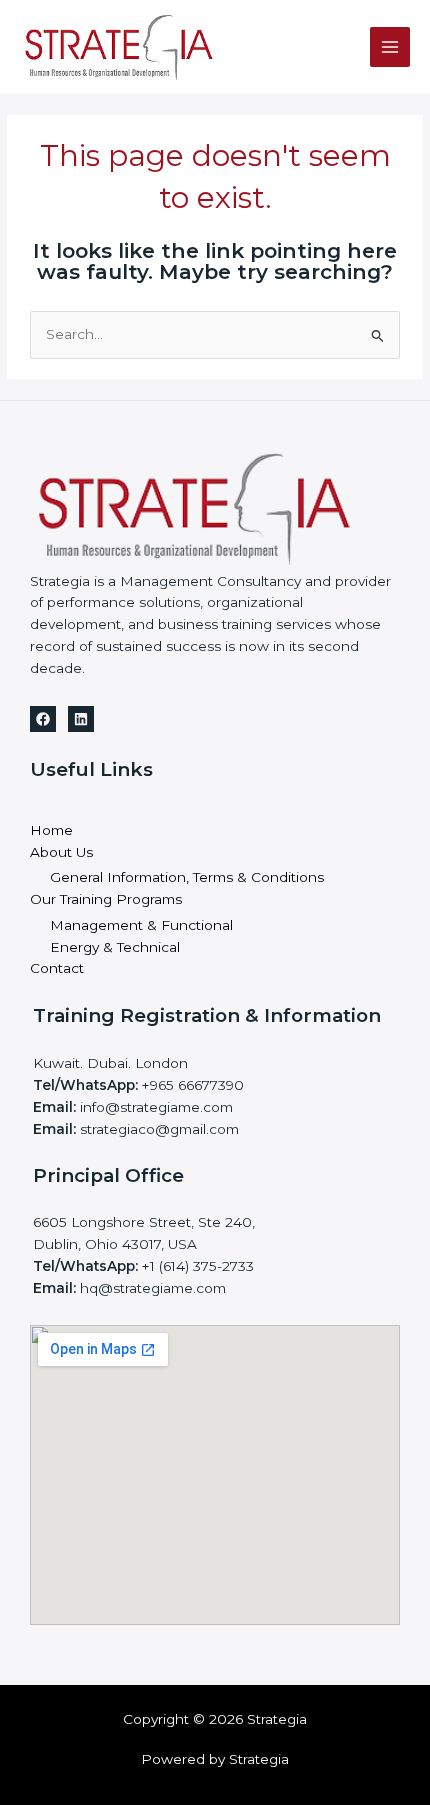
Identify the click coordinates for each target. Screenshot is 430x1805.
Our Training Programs (106, 899)
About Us (61, 852)
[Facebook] (43, 719)
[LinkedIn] (81, 719)
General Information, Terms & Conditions (187, 877)
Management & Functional (141, 925)
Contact (57, 968)
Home (51, 830)
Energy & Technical (115, 947)
